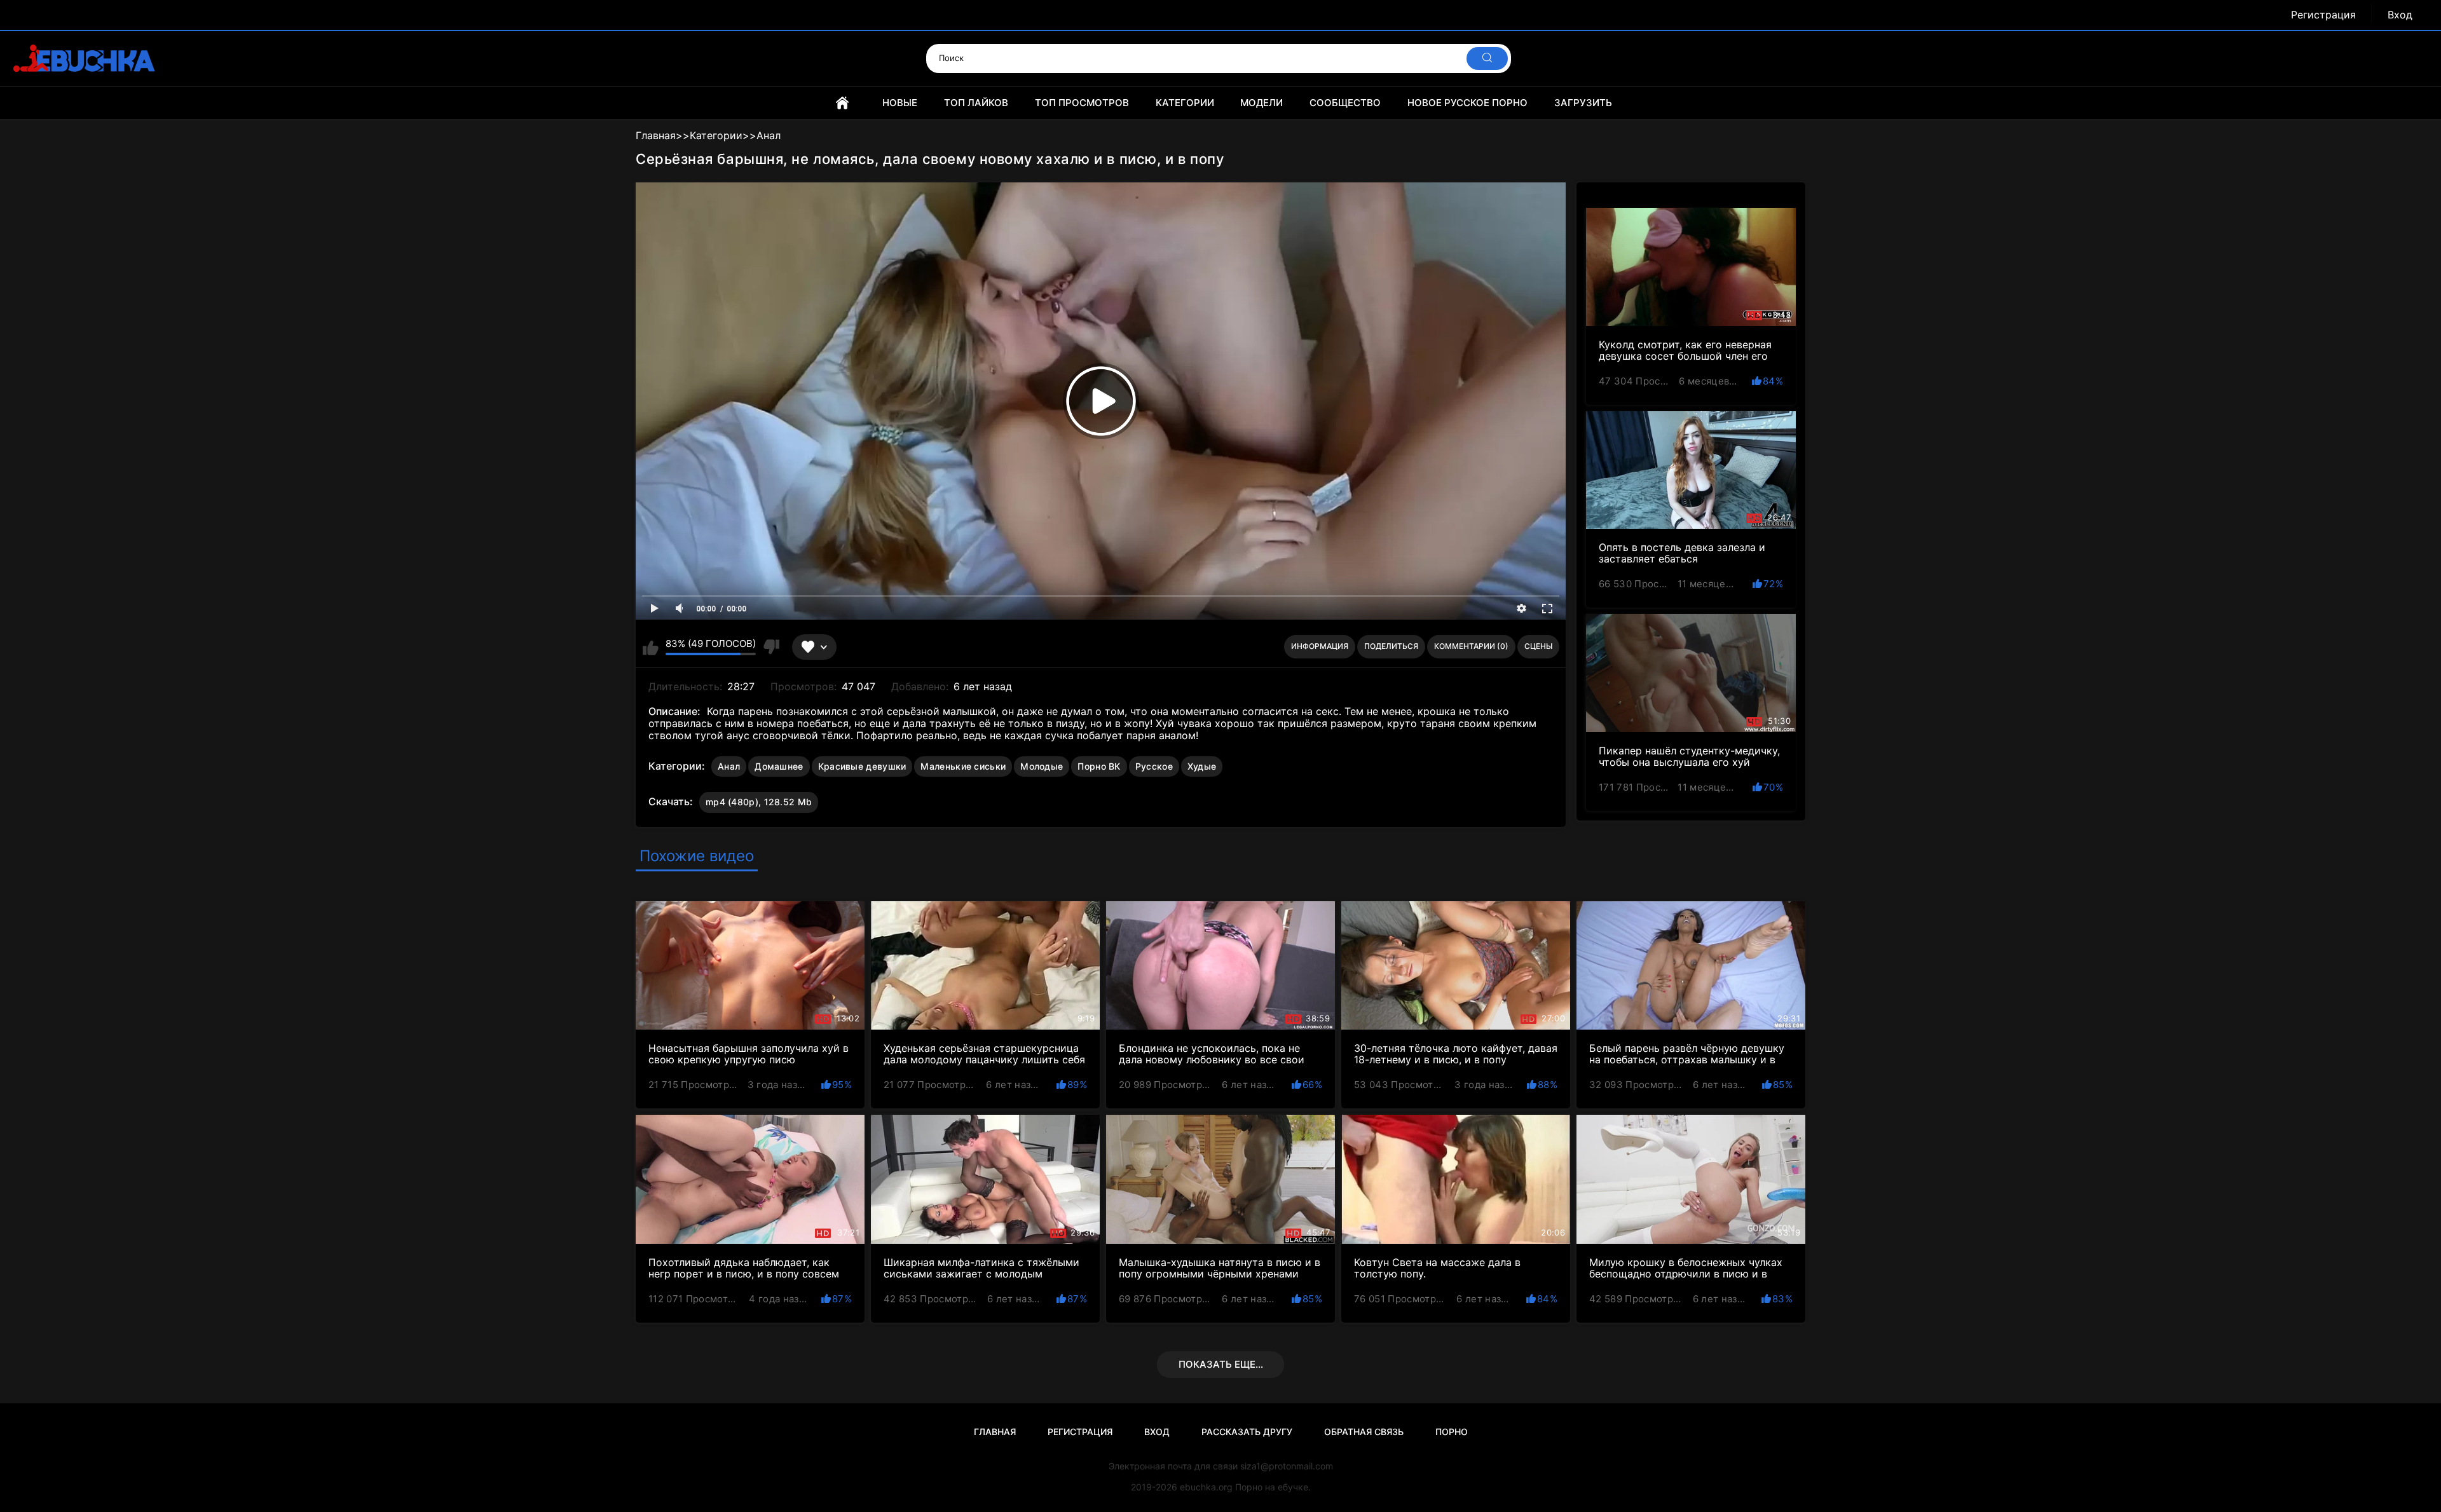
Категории (1185, 103)
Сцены (1538, 646)
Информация (1320, 646)
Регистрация (2323, 15)
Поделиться (1391, 646)
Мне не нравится (771, 647)
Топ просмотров (1082, 103)
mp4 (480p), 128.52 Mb (759, 802)
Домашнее (779, 766)
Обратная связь (1364, 1432)
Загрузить (1583, 103)
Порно (1452, 1432)
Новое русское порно (1467, 103)
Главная (842, 103)
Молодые (1042, 766)
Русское (1154, 766)
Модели (1262, 103)
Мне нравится (651, 647)
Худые (1202, 766)
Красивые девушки (862, 766)
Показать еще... (1221, 1364)
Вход (2400, 15)
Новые (900, 103)
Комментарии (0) (1471, 646)
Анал (729, 766)
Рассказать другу (1247, 1432)
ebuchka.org (1206, 1487)
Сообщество (1345, 103)
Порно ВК (1099, 766)
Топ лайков (976, 103)
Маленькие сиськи (963, 766)
